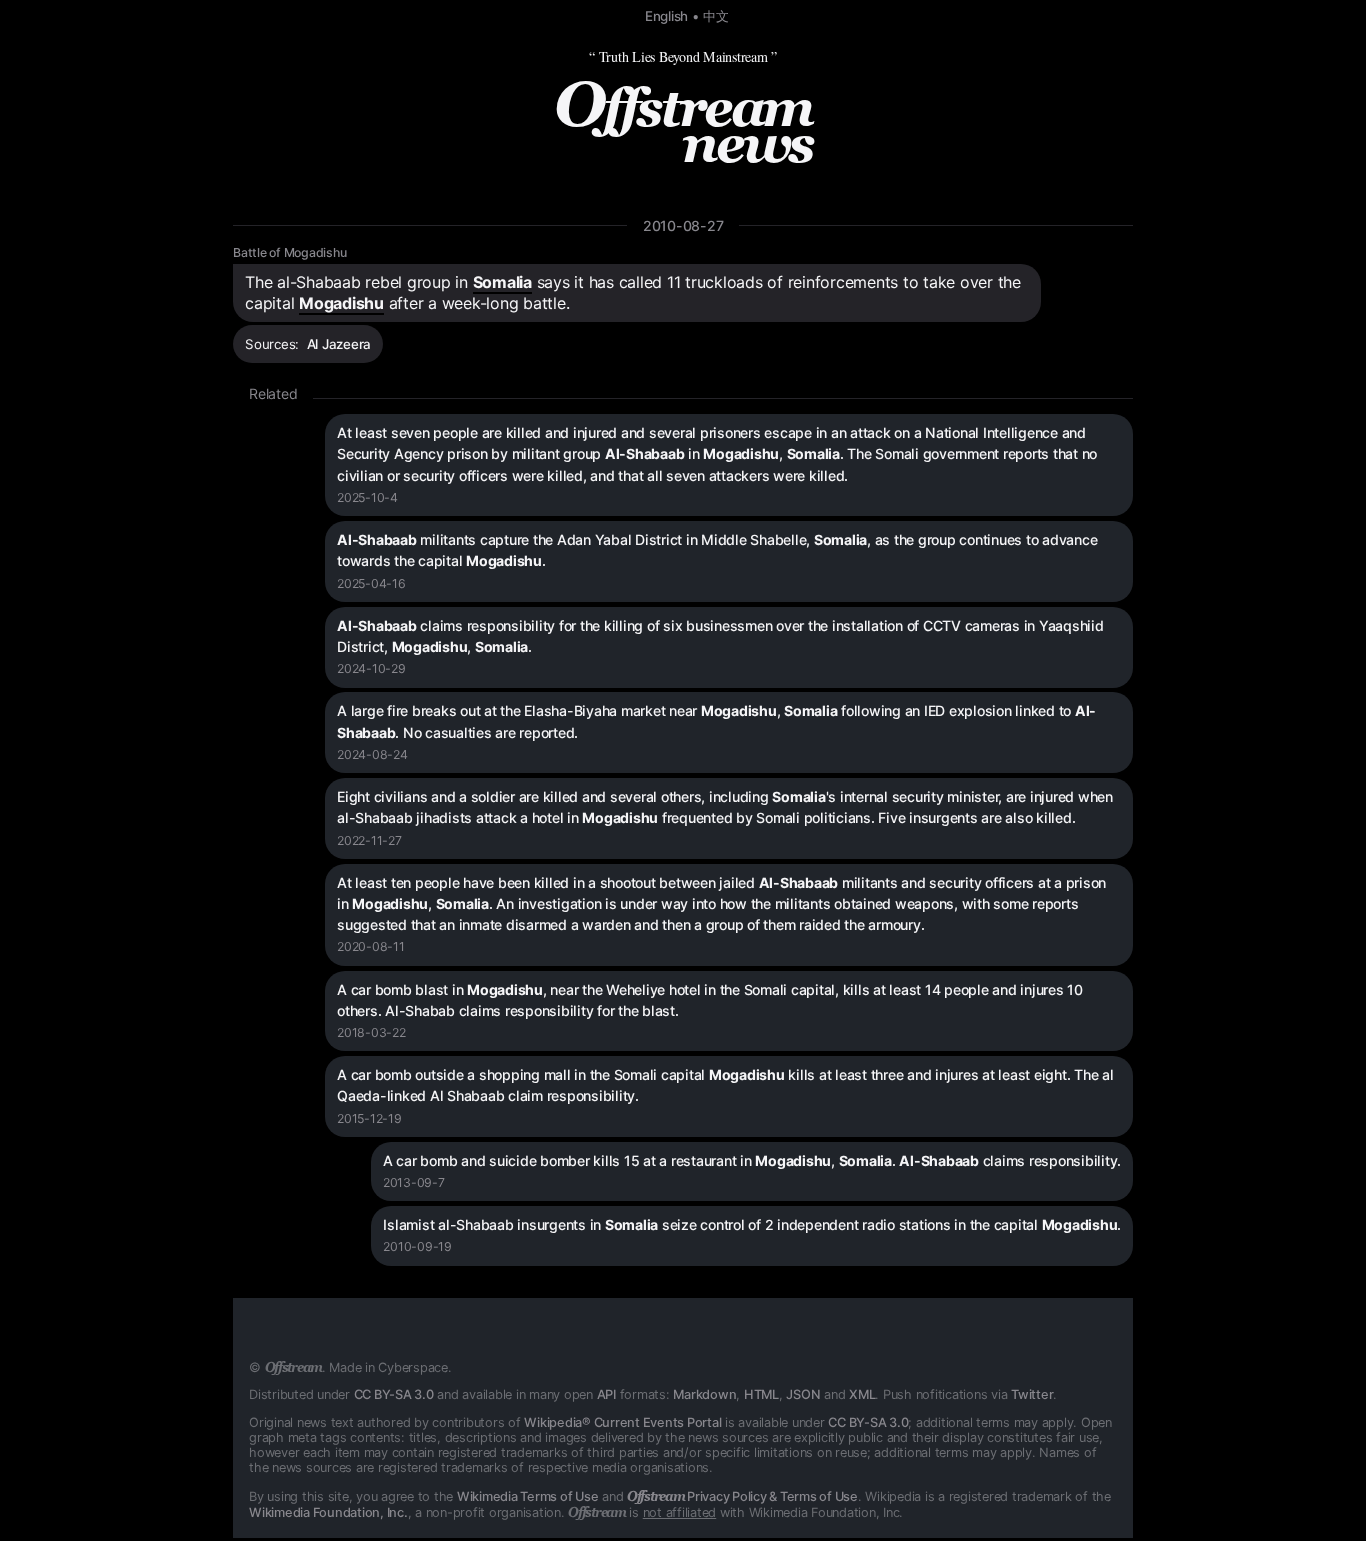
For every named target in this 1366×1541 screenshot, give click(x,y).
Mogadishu (341, 303)
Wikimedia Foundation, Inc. (328, 1512)
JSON (803, 1394)
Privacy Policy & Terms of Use (742, 1496)
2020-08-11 (371, 946)
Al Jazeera (339, 344)
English (666, 16)
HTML (761, 1394)
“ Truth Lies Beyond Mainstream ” (683, 56)
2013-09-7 (414, 1182)
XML (862, 1394)
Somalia (502, 282)
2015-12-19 (369, 1118)
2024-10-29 (371, 668)
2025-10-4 (367, 497)
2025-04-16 (371, 583)
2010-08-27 (683, 225)
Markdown (704, 1394)
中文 (716, 16)
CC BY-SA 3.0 (394, 1394)
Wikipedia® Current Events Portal (622, 1422)
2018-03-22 (371, 1032)
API (606, 1394)
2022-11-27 (369, 840)
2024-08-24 (372, 754)
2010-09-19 (417, 1246)
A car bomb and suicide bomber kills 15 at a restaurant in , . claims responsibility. (752, 1160)
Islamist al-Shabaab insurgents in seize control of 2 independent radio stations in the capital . (752, 1224)
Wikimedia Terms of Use (528, 1496)
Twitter (1032, 1394)
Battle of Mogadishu (289, 252)
